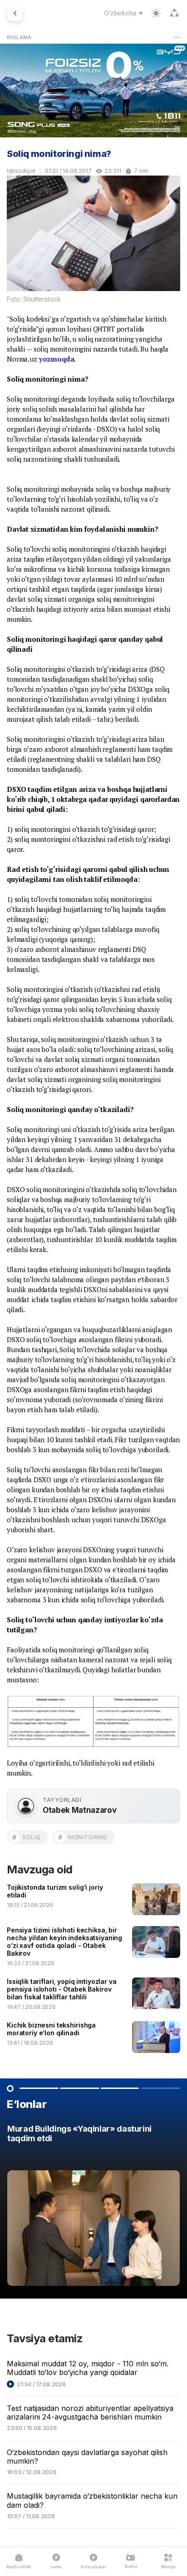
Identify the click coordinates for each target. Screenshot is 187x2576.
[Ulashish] (174, 13)
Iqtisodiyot (21, 171)
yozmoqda (57, 359)
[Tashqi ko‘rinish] (156, 13)
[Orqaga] (15, 13)
